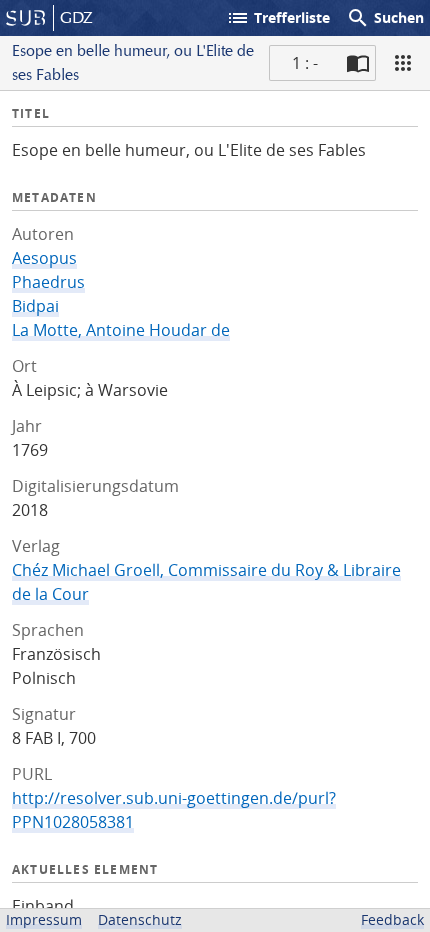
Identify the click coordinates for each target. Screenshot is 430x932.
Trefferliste (278, 18)
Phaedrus (48, 282)
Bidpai (35, 306)
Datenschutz (140, 919)
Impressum (44, 919)
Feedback (392, 919)
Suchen (385, 18)
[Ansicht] (403, 63)
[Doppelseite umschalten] (358, 63)
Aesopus (44, 258)
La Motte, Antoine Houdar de (121, 330)
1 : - (305, 63)
